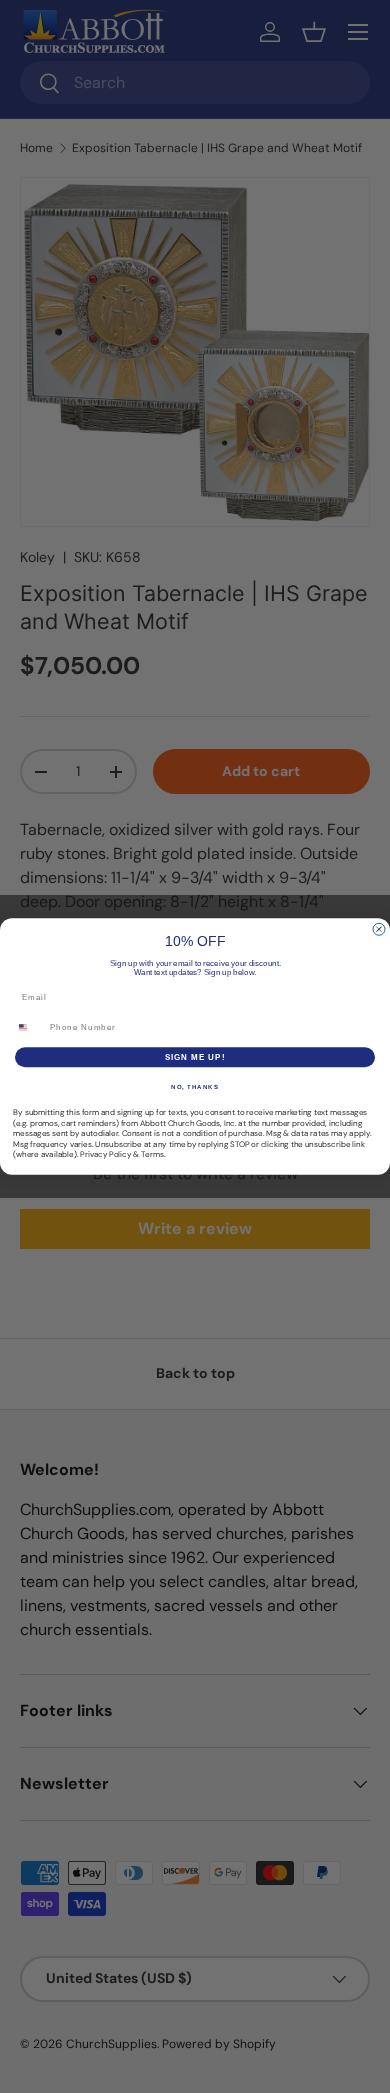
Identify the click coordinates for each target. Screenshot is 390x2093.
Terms (152, 1154)
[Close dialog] (379, 929)
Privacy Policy (105, 1154)
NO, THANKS (195, 1087)
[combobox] (29, 1027)
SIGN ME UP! (195, 1057)
